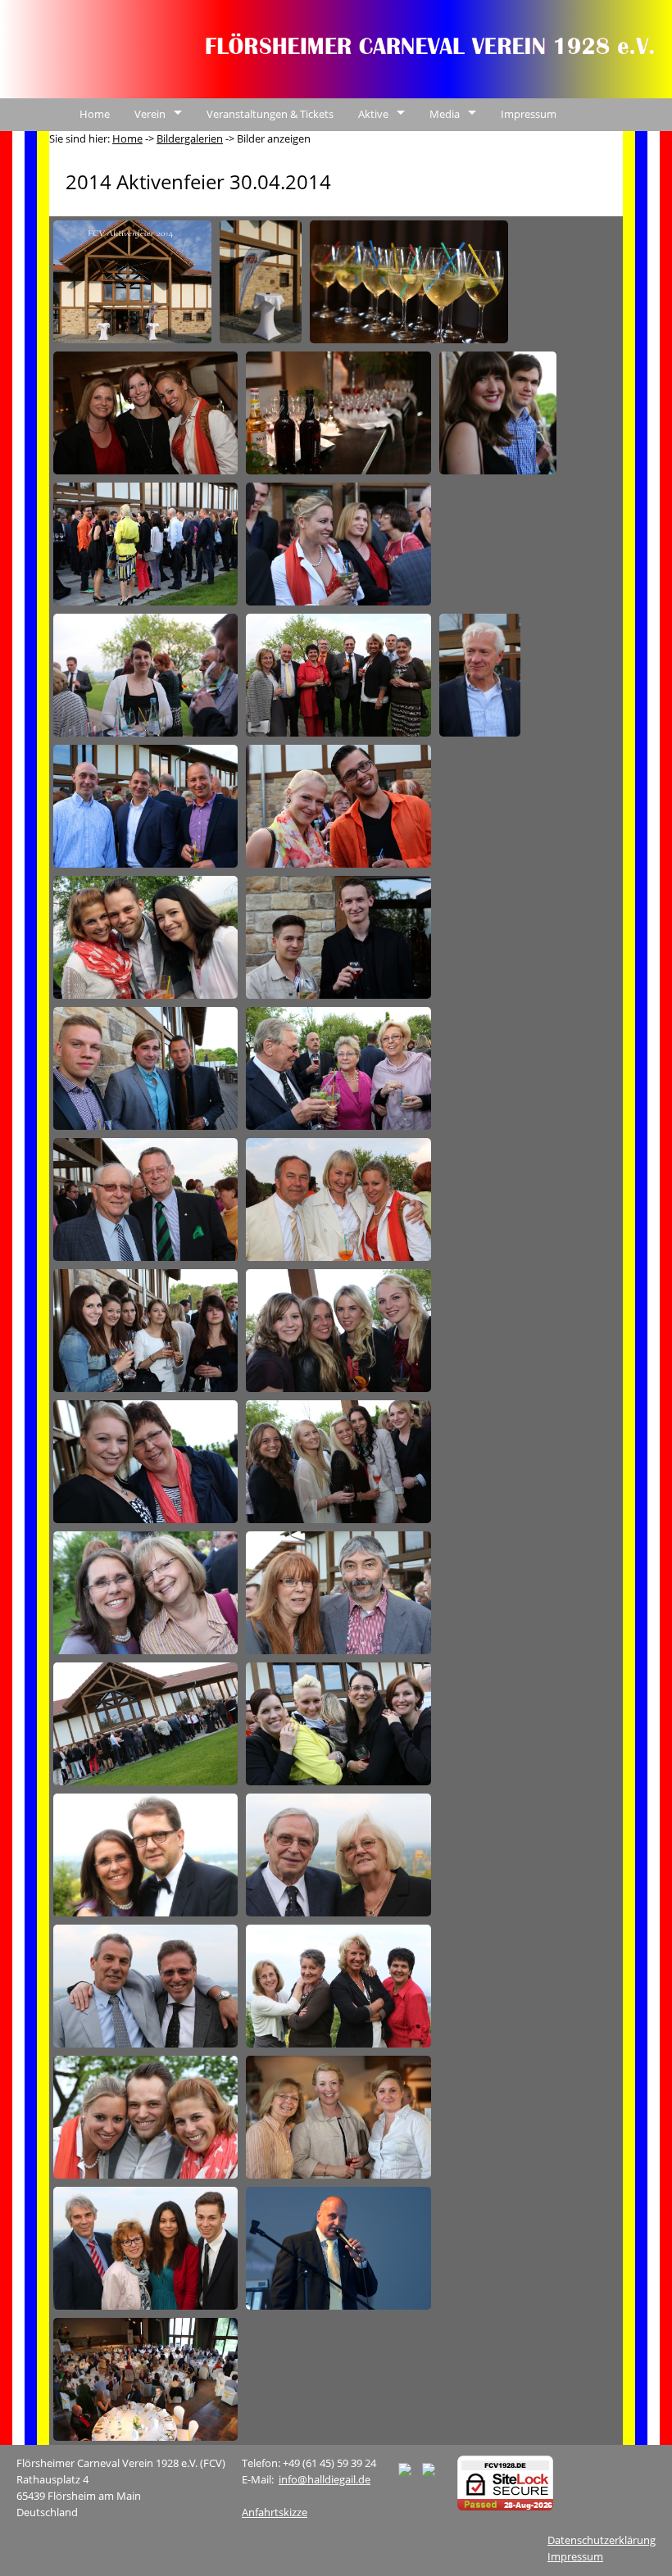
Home (95, 114)
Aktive (373, 114)
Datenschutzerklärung (602, 2540)
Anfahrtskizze (275, 2512)
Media (445, 114)
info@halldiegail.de (325, 2479)
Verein (150, 114)
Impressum (529, 114)
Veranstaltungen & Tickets (270, 114)
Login (564, 147)
